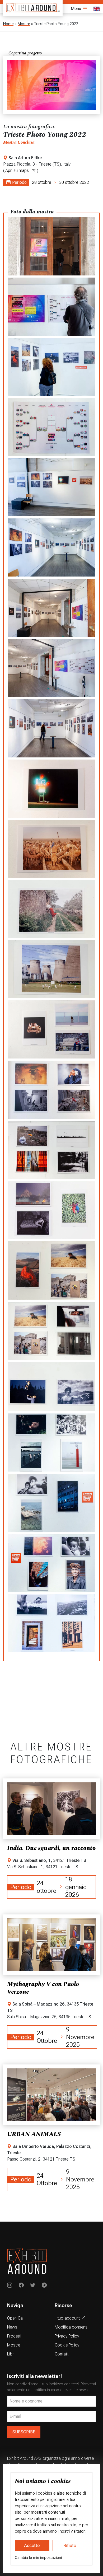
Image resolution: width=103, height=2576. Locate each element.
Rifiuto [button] (70, 2545)
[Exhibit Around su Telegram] (44, 2286)
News (12, 2327)
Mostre (24, 24)
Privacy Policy (67, 2336)
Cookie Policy (67, 2345)
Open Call (16, 2318)
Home (8, 24)
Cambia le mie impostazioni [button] (38, 2557)
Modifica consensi (71, 2327)
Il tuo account (68, 2318)
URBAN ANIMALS (34, 2134)
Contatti (62, 2354)
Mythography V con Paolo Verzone (43, 1988)
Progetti (14, 2336)
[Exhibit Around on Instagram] (10, 2286)
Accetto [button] (32, 2545)
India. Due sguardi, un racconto (51, 1848)
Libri (11, 2354)
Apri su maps (18, 170)
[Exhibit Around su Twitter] (33, 2286)
